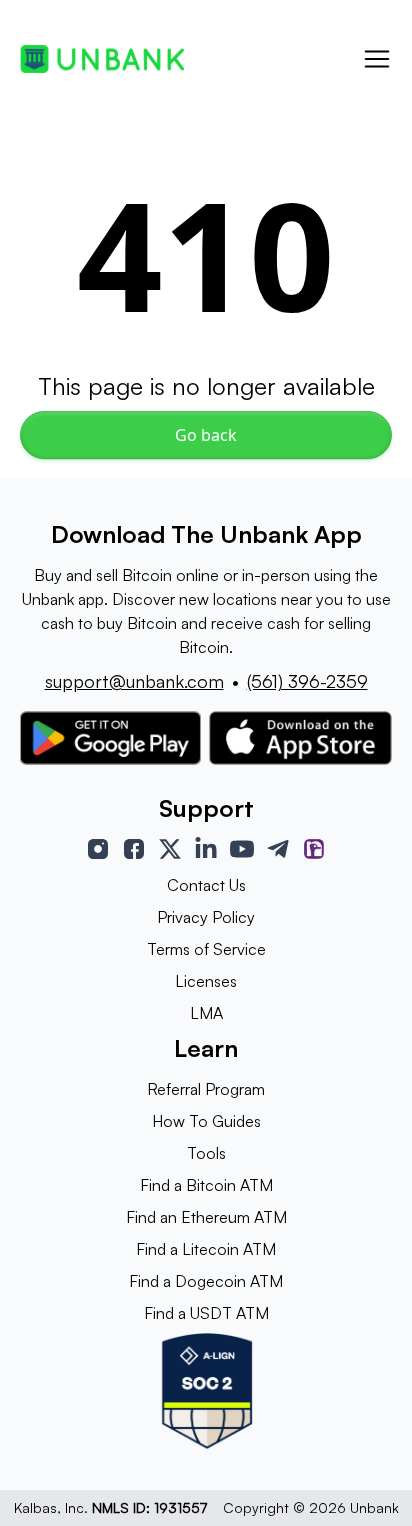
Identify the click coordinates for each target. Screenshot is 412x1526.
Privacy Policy (206, 917)
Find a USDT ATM (206, 1313)
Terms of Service (206, 949)
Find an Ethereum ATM (206, 1217)
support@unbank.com (134, 681)
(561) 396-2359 (307, 681)
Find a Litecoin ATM (206, 1249)
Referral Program (206, 1089)
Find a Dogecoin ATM (206, 1281)
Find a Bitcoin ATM (206, 1185)
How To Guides (206, 1121)
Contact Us (206, 885)
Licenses (206, 981)
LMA (206, 1013)
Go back (206, 435)
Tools (206, 1153)
